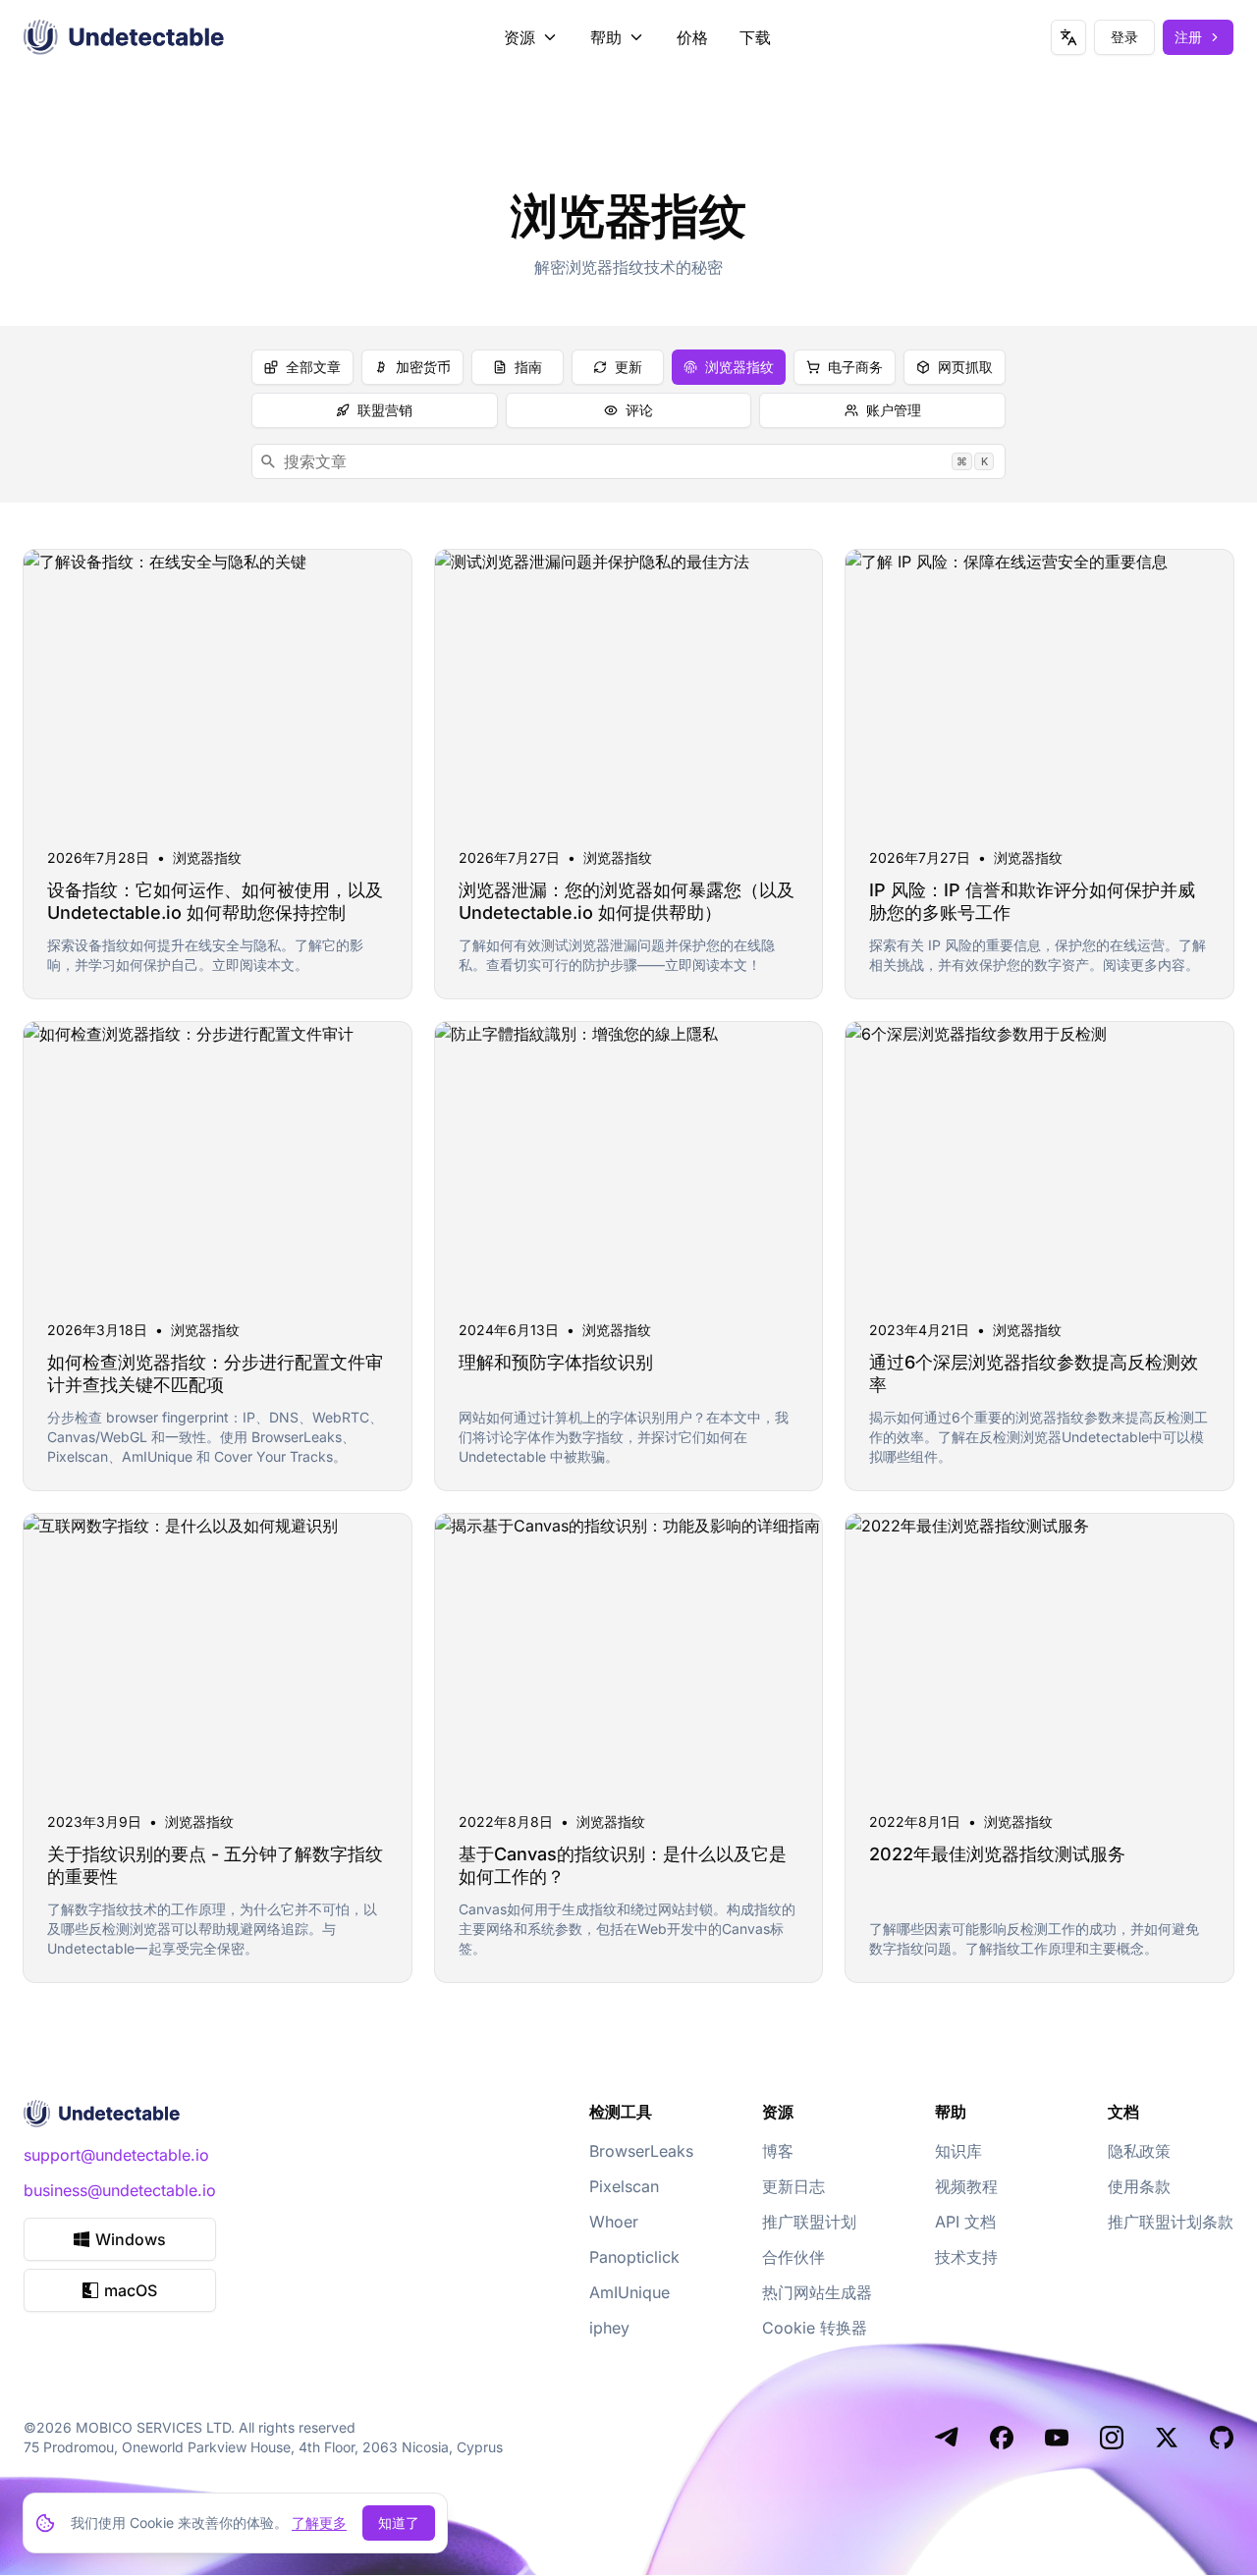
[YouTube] (1057, 2438)
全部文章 (313, 367)
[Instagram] (1112, 2438)
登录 (1124, 37)
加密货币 (423, 367)
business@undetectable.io (120, 2190)
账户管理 (894, 410)
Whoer (614, 2222)
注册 (1188, 37)
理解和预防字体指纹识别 (556, 1362)
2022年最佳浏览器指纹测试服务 (997, 1854)
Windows (131, 2239)
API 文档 (965, 2222)
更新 (628, 367)
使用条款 (1139, 2186)
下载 (755, 37)
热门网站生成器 (817, 2292)
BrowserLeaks (641, 2151)
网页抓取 (965, 367)
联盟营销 (385, 410)
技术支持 (966, 2257)
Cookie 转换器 (815, 2328)
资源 (519, 37)
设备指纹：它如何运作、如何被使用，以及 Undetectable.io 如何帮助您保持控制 (215, 901)
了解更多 (319, 2522)
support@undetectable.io (116, 2155)
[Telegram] (947, 2438)
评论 (639, 410)
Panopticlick (634, 2257)
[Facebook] (1002, 2438)
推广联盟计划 (809, 2222)
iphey (609, 2328)
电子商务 (855, 367)
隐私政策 (1139, 2151)
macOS (131, 2290)
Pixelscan (624, 2186)
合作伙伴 (793, 2257)
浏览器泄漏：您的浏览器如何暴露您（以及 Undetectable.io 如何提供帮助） (627, 901)
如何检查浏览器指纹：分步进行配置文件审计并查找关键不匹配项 (215, 1373)
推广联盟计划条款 (1171, 2222)
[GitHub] (1222, 2438)
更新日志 (793, 2186)
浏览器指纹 (739, 367)
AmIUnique (629, 2292)
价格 (692, 37)
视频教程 (966, 2186)
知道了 (399, 2522)
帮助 (606, 37)
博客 (778, 2151)
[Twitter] (1167, 2438)
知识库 (958, 2151)
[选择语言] (1068, 37)
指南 (528, 367)
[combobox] (628, 461)
